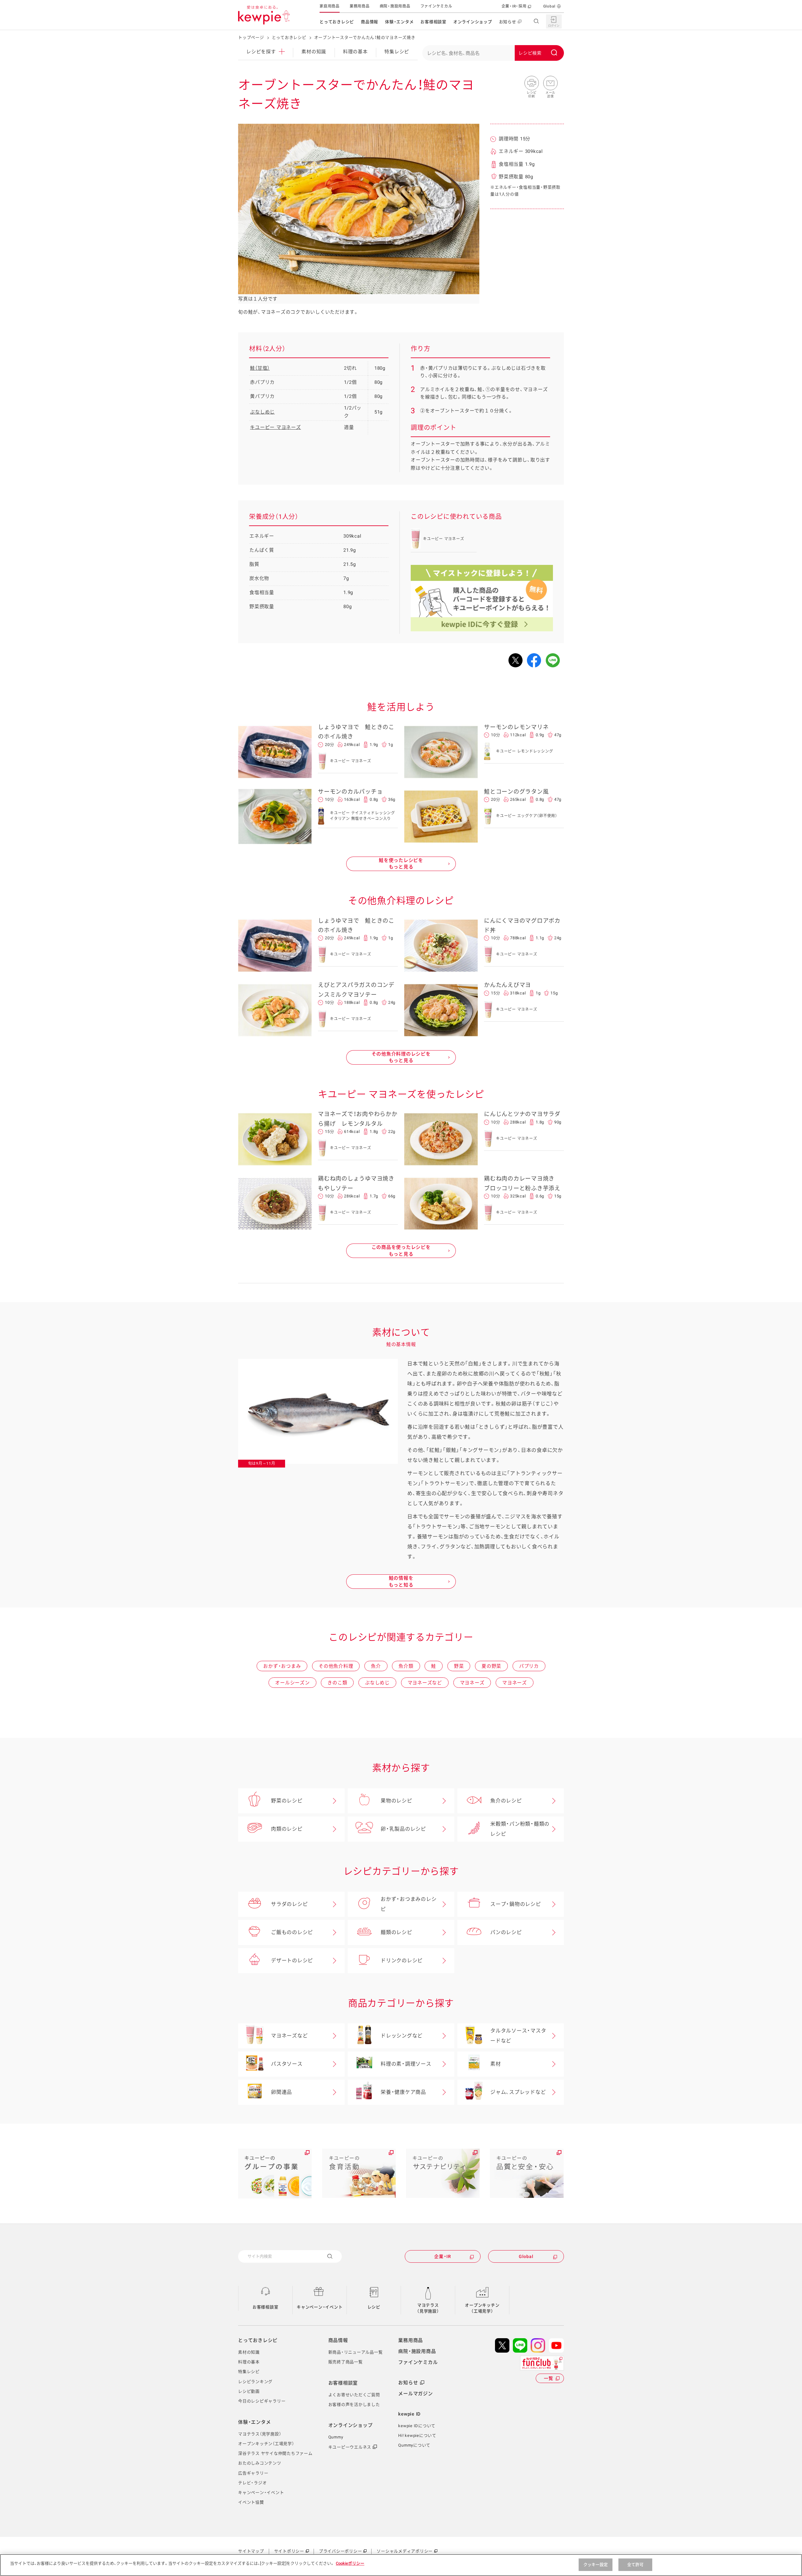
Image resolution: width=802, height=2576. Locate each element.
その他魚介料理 (336, 1666)
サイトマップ (251, 2551)
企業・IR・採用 (514, 6)
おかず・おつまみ (282, 1666)
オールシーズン (292, 1683)
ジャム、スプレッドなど (518, 2092)
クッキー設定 (596, 2565)
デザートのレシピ (292, 1961)
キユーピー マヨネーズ (275, 427)
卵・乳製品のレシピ (403, 1829)
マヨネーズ (472, 1683)
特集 (397, 52)
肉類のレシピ (287, 1829)
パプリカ (529, 1666)
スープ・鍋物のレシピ (516, 1904)
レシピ (374, 2307)
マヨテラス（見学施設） (428, 2308)
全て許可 (635, 2565)
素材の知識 (314, 52)
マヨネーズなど (425, 1683)
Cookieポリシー (350, 2563)
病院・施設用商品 (395, 6)
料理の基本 (355, 52)
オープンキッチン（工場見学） (482, 2308)
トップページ (251, 37)
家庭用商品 (330, 6)
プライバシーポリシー (341, 2551)
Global (549, 6)
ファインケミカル (436, 6)
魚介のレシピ (506, 1801)
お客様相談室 (433, 22)
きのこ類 (337, 1683)
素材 (496, 2064)
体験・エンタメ (399, 22)
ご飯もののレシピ (292, 1932)
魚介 (376, 1666)
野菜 (459, 1666)
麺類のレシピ (396, 1932)
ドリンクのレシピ (402, 1961)
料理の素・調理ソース (406, 2064)
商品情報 (370, 22)
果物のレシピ (396, 1801)
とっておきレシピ (337, 22)
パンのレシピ (506, 1932)
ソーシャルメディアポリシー (405, 2551)
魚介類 (406, 1666)
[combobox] (493, 53)
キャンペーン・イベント (320, 2307)
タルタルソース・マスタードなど (518, 2036)
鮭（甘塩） (260, 368)
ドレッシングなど (402, 2036)
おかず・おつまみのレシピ (409, 1904)
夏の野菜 (491, 1666)
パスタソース (287, 2064)
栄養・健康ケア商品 (403, 2092)
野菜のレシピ (287, 1801)
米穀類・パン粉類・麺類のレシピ (520, 1829)
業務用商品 (360, 6)
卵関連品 (281, 2092)
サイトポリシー (289, 2551)
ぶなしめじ (262, 412)
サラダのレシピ (289, 1904)
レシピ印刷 (532, 83)
